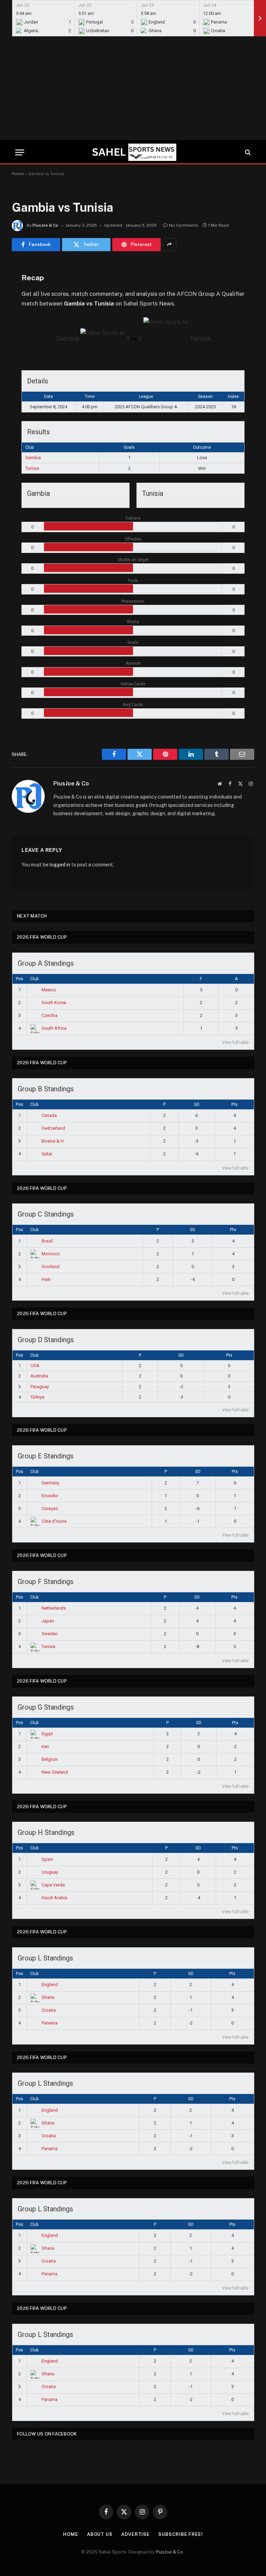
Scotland (51, 1267)
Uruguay (50, 1872)
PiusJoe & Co (45, 225)
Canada (49, 1115)
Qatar (47, 1154)
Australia (39, 1376)
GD (197, 1104)
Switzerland (53, 1128)
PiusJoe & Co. (170, 2552)
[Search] (247, 152)
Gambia (33, 458)
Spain (47, 1859)
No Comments (184, 225)
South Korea (54, 1003)
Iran (45, 1746)
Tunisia (32, 468)
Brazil (47, 1241)
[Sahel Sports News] (133, 152)
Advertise (135, 2534)
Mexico (49, 990)
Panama (50, 2023)
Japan (48, 1621)
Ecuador (50, 1496)
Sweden (50, 1634)
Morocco (51, 1254)
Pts (234, 1104)
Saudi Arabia (54, 1898)
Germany (50, 1483)
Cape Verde (53, 1885)
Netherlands (54, 1608)
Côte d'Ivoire (54, 1521)
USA (35, 1366)
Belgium (50, 1759)
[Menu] (20, 152)
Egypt (47, 1734)
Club (34, 979)
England (50, 1985)
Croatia (49, 2010)
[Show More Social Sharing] (169, 245)
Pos (20, 979)
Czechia (50, 1015)
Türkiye (37, 1397)
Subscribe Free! (181, 2534)
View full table (235, 1043)
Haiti (46, 1279)
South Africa (54, 1028)
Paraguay (40, 1387)
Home (18, 174)
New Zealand (55, 1772)
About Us (100, 2534)
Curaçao (50, 1508)
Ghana (48, 1997)
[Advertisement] (133, 88)
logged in (60, 865)
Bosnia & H (53, 1141)
